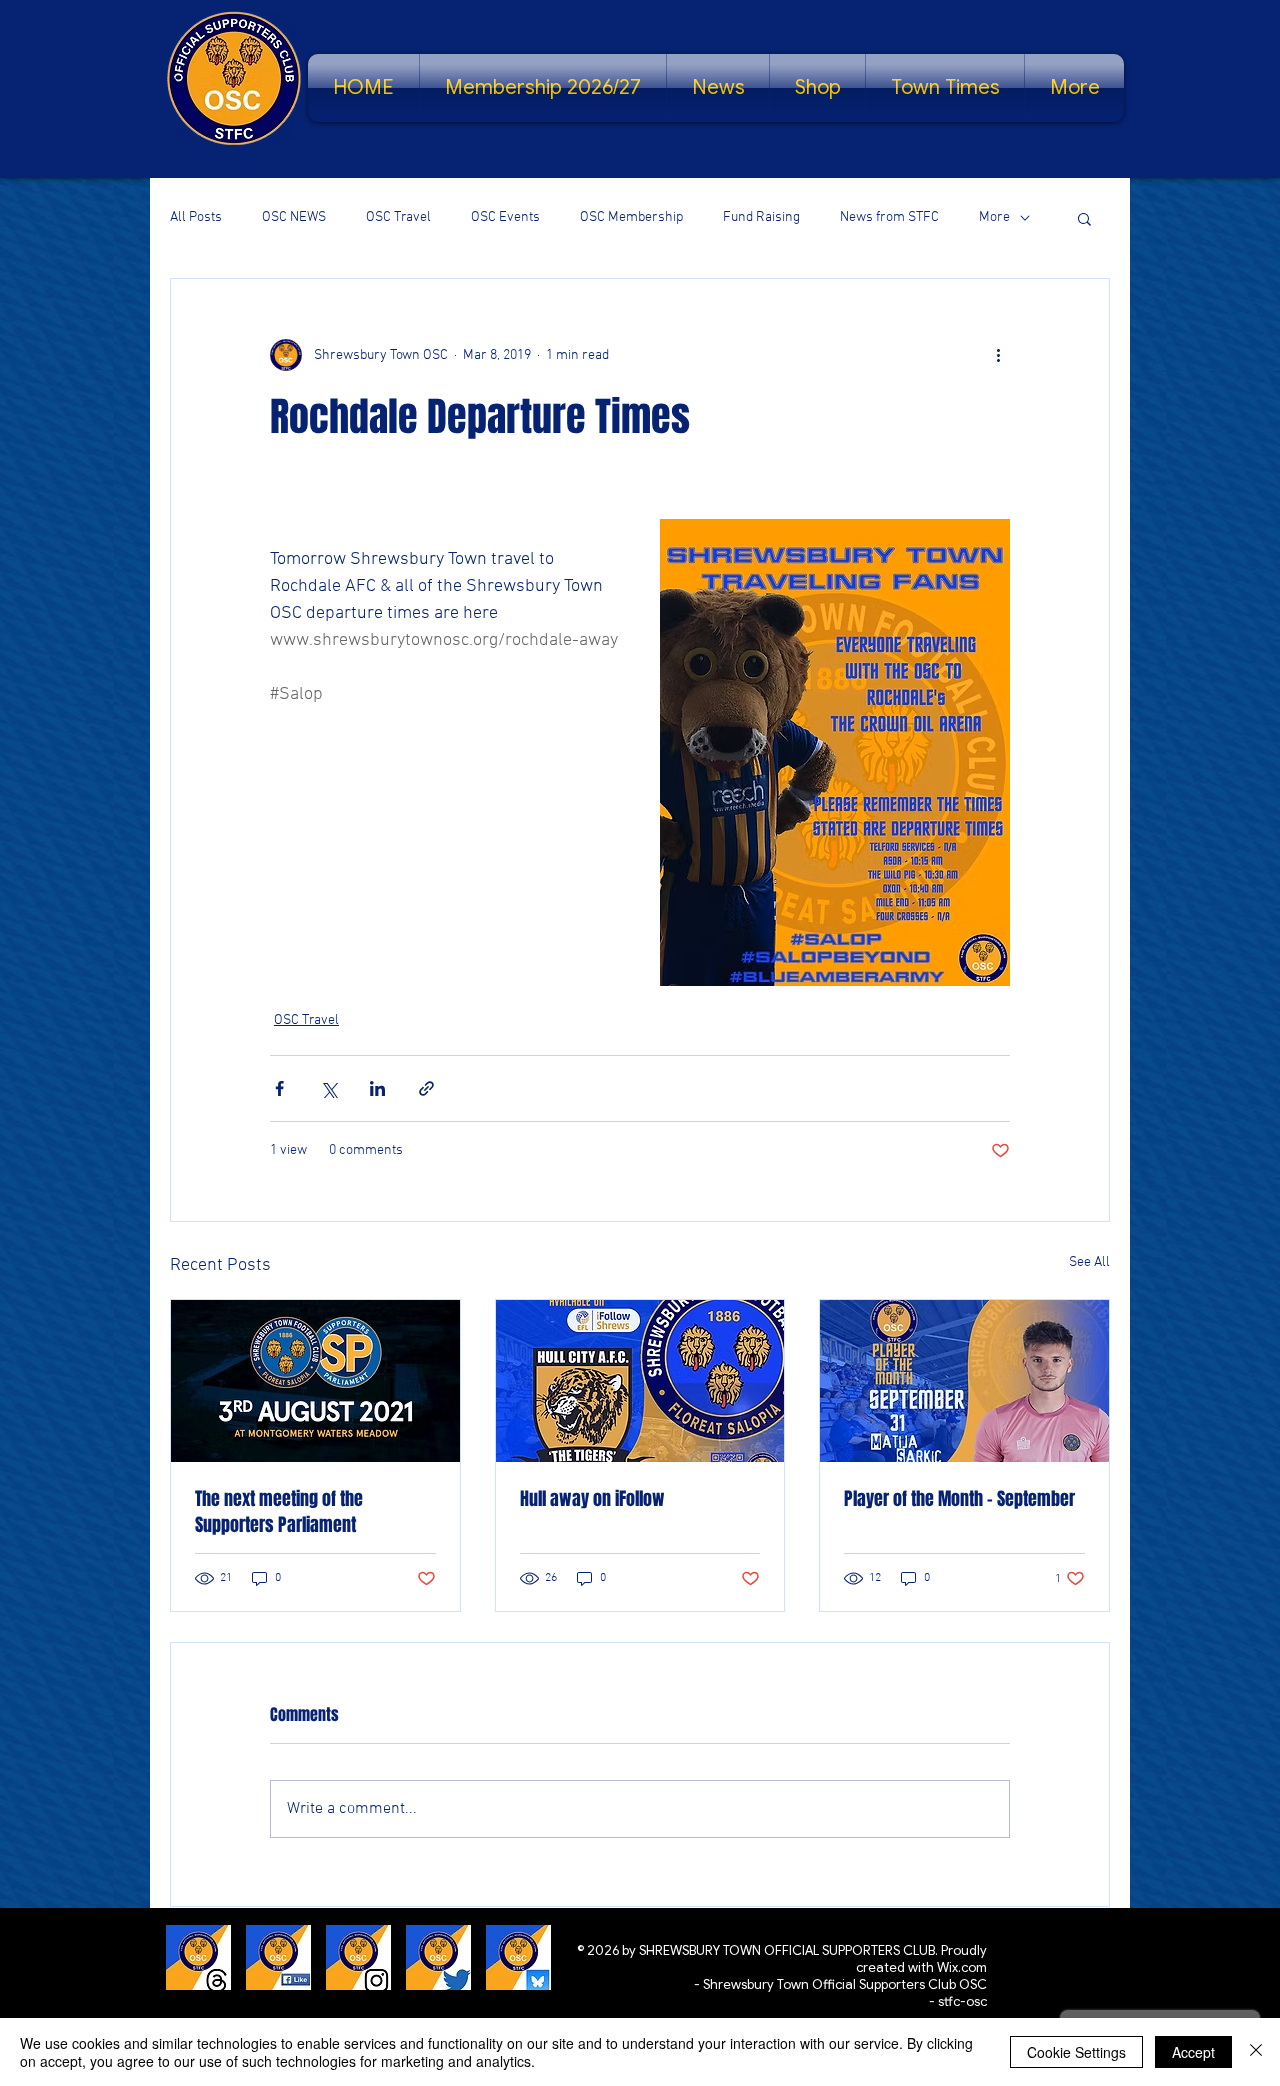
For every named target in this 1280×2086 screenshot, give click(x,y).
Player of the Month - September (959, 1499)
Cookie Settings (1076, 2052)
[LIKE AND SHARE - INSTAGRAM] (358, 1957)
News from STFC (889, 217)
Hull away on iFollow (592, 1499)
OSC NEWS (294, 217)
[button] (1084, 218)
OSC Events (505, 217)
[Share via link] (426, 1088)
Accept (1193, 2052)
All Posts (196, 217)
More (994, 217)
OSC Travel (398, 217)
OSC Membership (631, 217)
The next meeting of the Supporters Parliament (279, 1512)
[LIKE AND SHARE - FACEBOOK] (278, 1957)
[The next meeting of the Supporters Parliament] (315, 1381)
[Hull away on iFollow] (640, 1381)
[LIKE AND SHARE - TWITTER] (438, 1957)
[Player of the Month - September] (964, 1381)
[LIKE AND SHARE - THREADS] (198, 1957)
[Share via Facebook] (279, 1088)
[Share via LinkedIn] (377, 1088)
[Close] (1256, 2052)
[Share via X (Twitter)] (328, 1088)
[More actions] (998, 355)
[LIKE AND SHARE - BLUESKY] (518, 1957)
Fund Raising (761, 217)
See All (1089, 1262)
